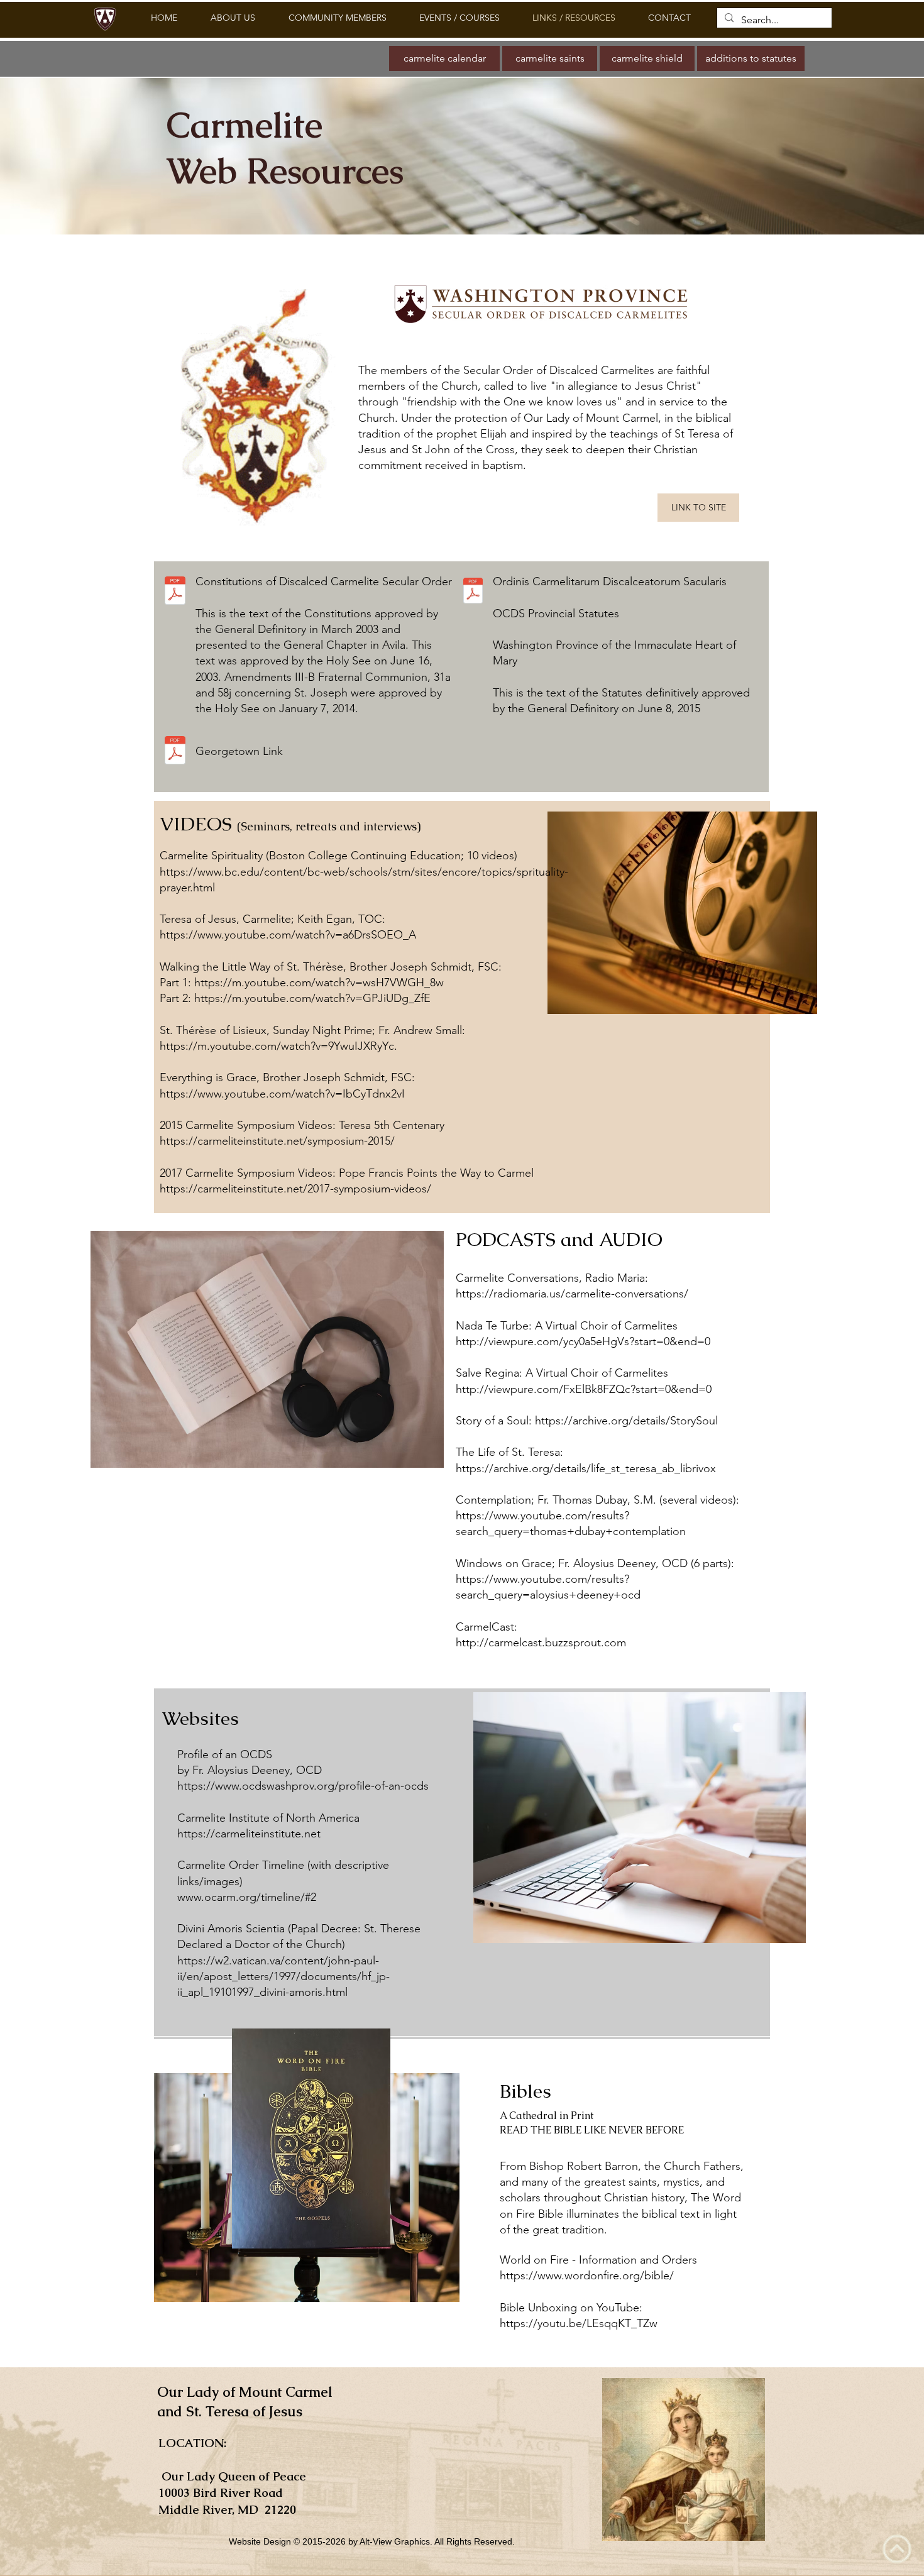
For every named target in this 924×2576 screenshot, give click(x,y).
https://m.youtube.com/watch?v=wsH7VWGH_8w (319, 983)
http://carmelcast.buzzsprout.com (541, 1643)
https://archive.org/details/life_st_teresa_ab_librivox (586, 1468)
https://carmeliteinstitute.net (249, 1834)
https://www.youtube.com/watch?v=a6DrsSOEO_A (288, 935)
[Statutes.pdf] (473, 592)
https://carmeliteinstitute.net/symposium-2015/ (277, 1141)
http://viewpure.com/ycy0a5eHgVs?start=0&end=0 (583, 1341)
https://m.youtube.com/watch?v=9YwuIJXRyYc (277, 1046)
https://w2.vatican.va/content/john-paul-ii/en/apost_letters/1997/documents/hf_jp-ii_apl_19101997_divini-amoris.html (283, 1976)
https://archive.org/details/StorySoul (626, 1421)
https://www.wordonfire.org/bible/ (587, 2276)
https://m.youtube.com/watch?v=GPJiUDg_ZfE (312, 998)
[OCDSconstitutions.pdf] (175, 592)
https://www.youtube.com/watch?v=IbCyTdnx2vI (282, 1094)
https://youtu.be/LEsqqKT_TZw (579, 2323)
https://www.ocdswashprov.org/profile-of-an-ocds (303, 1786)
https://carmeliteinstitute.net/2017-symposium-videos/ (295, 1189)
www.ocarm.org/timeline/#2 (247, 1897)
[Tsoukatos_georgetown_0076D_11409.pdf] (175, 751)
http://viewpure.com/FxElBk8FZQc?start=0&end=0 (584, 1389)
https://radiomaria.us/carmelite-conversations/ (572, 1294)
